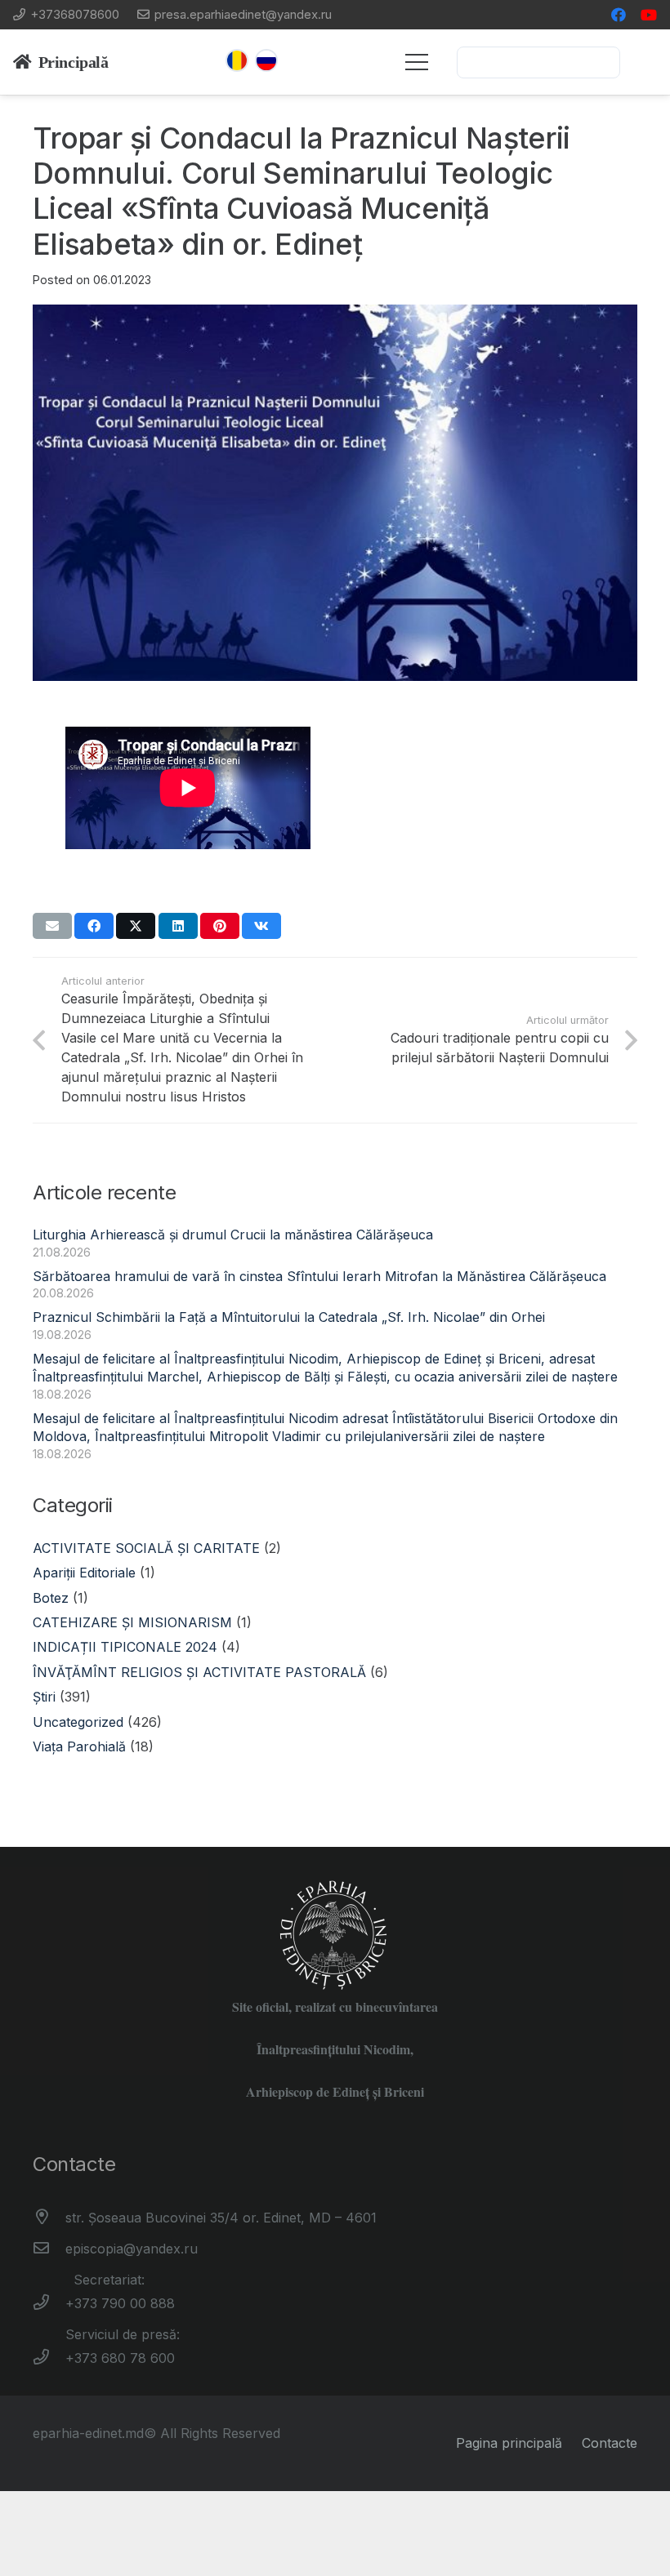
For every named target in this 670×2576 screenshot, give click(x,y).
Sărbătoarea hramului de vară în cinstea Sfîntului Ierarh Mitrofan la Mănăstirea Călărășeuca (319, 1276)
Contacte (610, 2443)
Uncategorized (78, 1722)
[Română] (237, 60)
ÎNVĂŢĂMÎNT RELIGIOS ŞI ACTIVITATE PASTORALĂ (199, 1672)
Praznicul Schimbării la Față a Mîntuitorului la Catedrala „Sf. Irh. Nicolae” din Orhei (289, 1317)
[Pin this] (220, 926)
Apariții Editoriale (84, 1573)
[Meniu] (417, 62)
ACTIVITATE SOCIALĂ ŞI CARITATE (146, 1548)
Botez (51, 1598)
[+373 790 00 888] (49, 2303)
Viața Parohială (79, 1746)
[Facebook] (619, 15)
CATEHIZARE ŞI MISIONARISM (132, 1622)
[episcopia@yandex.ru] (49, 2249)
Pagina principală (509, 2443)
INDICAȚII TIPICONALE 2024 (125, 1647)
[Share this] (94, 926)
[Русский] (266, 60)
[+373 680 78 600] (49, 2358)
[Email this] (52, 926)
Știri (44, 1697)
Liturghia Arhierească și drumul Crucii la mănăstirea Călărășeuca (233, 1235)
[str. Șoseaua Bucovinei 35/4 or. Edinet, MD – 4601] (49, 2218)
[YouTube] (649, 15)
